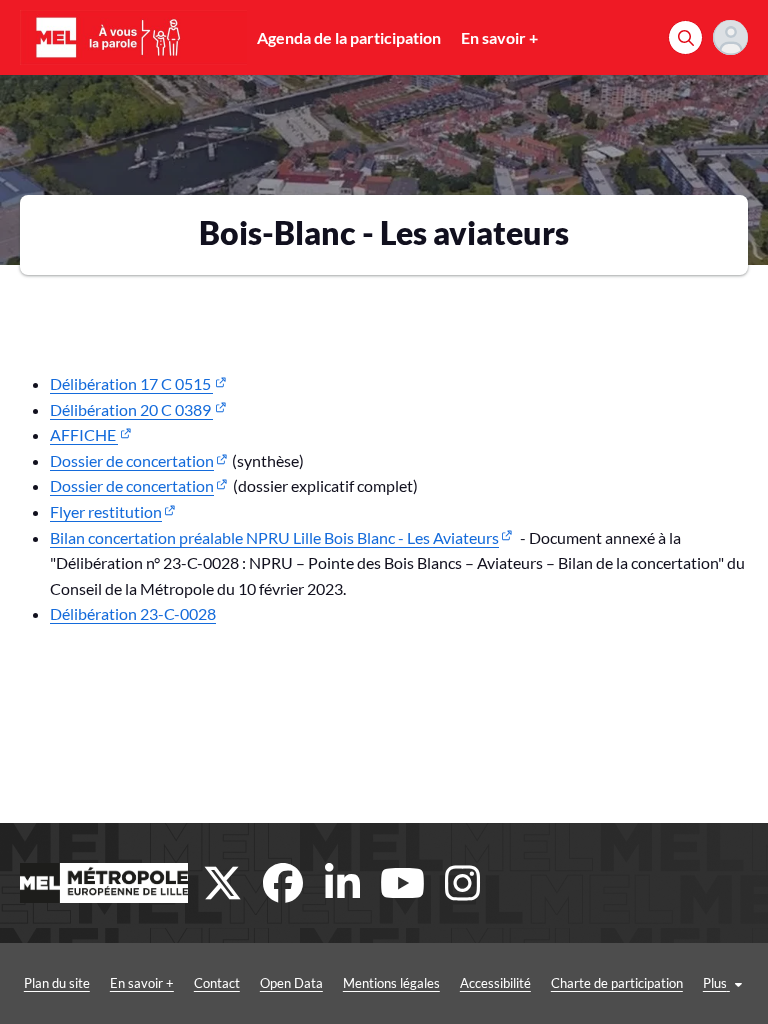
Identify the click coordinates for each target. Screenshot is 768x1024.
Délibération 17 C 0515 (131, 383)
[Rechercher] (685, 37)
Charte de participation (617, 983)
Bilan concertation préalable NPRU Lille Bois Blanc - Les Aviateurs (274, 537)
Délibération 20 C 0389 (131, 409)
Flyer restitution (106, 511)
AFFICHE (84, 434)
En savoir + (499, 37)
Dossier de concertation (132, 460)
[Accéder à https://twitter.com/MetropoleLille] (223, 883)
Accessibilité (495, 983)
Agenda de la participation (349, 37)
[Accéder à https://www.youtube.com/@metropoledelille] (403, 883)
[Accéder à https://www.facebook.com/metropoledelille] (283, 883)
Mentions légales (391, 983)
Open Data (291, 983)
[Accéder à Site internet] (104, 883)
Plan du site (57, 983)
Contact (217, 983)
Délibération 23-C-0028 (133, 613)
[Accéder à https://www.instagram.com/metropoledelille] (463, 883)
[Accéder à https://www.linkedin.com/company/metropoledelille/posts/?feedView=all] (343, 883)
